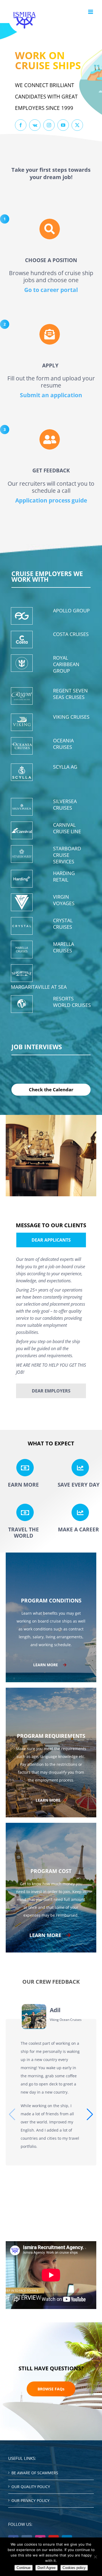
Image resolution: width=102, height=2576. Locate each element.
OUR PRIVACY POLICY (30, 2500)
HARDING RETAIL (64, 876)
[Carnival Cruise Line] (22, 830)
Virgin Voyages (64, 900)
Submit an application (51, 395)
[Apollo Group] (22, 616)
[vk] (35, 125)
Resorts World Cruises (72, 1002)
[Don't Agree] (95, 2557)
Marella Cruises (64, 947)
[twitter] (77, 125)
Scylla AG (65, 767)
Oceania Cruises (63, 744)
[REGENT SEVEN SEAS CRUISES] (22, 696)
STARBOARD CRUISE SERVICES (67, 855)
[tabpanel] (51, 1317)
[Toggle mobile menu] (91, 12)
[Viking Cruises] (22, 722)
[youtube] (63, 125)
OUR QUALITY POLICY (31, 2487)
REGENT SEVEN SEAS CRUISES (70, 694)
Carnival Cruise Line (67, 828)
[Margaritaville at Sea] (22, 973)
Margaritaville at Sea (39, 987)
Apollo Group (71, 610)
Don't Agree (47, 2568)
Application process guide (51, 500)
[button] (90, 2114)
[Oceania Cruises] (22, 746)
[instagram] (49, 125)
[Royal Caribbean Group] (22, 663)
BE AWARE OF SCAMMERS (35, 2473)
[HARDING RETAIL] (22, 879)
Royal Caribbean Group (66, 664)
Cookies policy (74, 2568)
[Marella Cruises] (22, 950)
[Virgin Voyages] (22, 902)
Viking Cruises (71, 717)
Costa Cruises (71, 634)
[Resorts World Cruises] (22, 1004)
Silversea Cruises (65, 804)
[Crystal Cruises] (22, 926)
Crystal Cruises (63, 924)
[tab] (51, 1240)
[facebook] (21, 125)
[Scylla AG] (22, 772)
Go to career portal (51, 290)
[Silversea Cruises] (22, 807)
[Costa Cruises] (22, 640)
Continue (24, 2568)
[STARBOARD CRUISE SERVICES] (22, 854)
